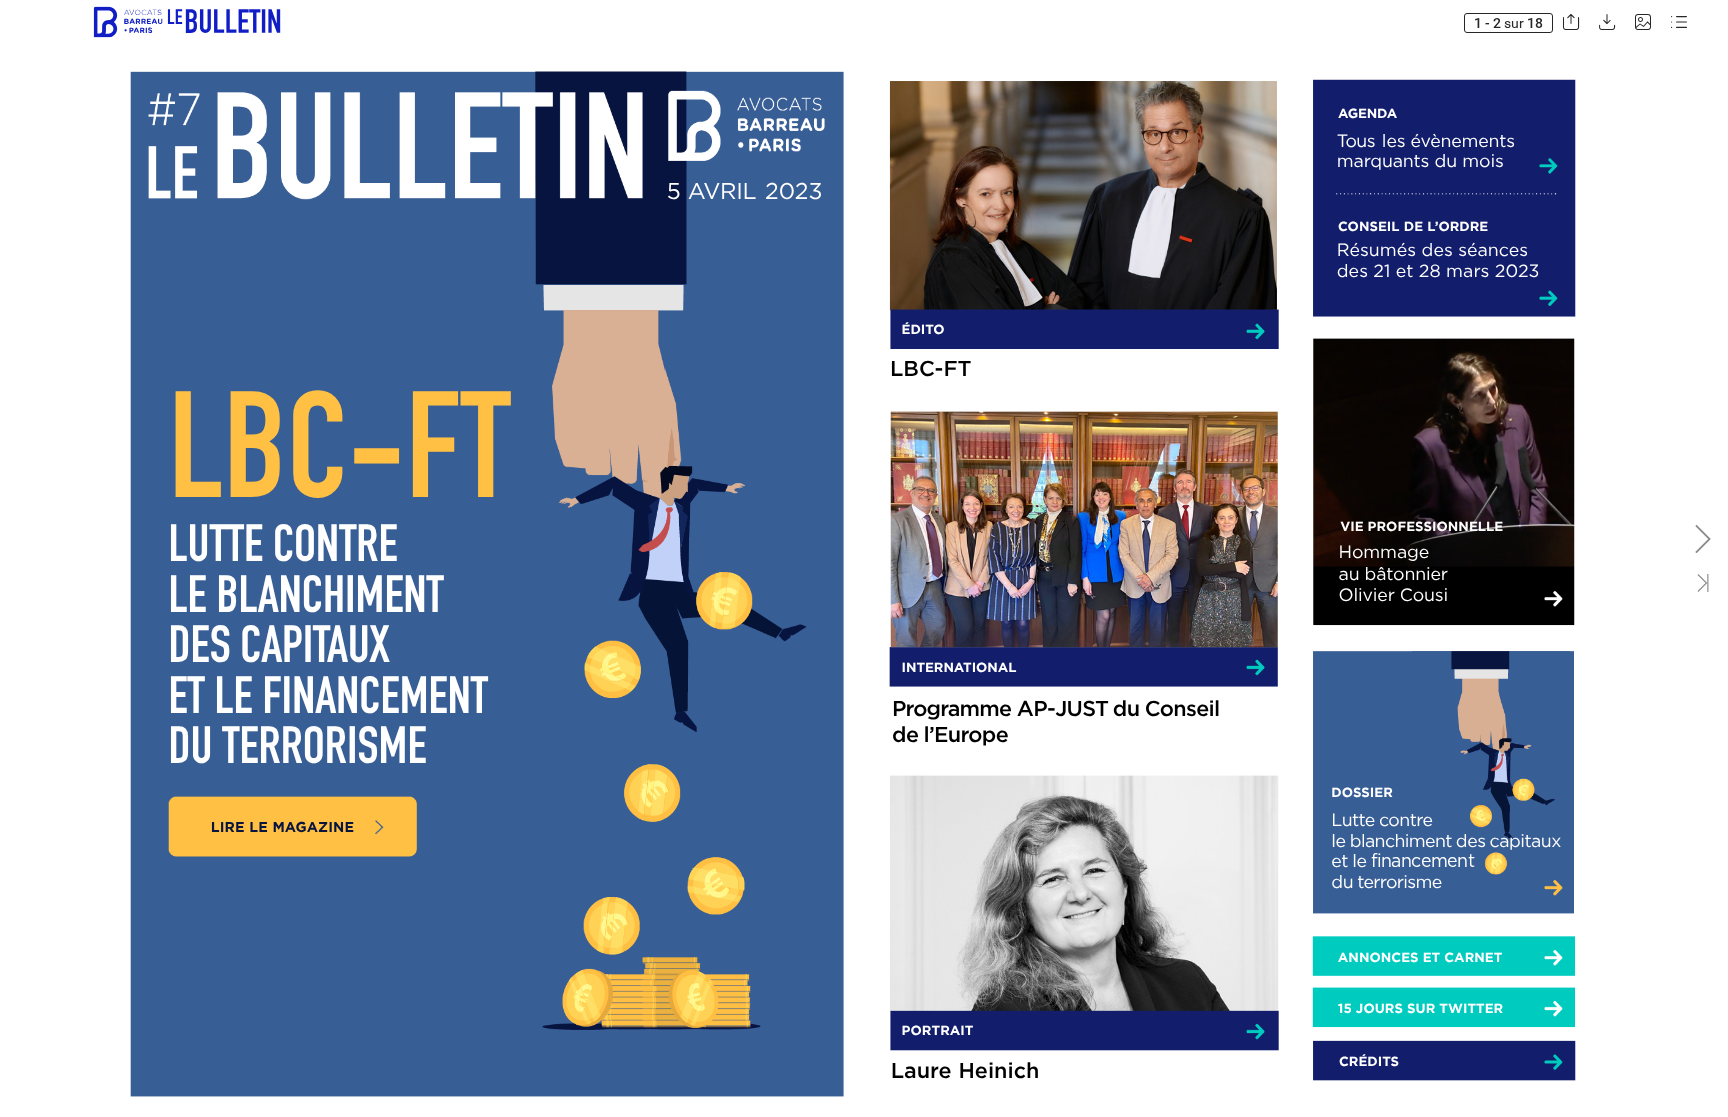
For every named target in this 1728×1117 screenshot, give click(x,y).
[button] (183, 22)
